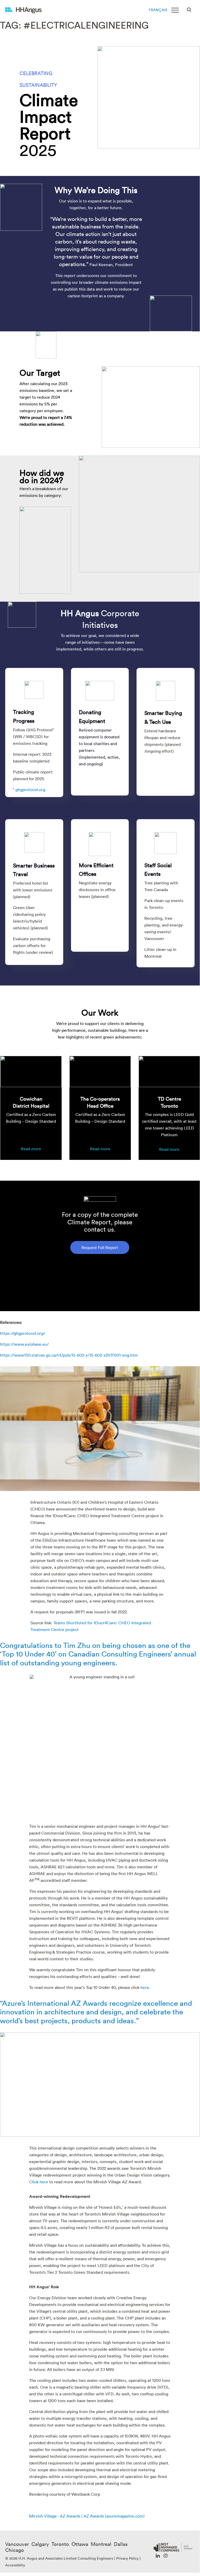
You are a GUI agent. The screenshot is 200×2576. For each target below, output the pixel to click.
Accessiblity (15, 2565)
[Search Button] (189, 9)
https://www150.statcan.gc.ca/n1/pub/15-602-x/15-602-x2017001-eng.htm (69, 1355)
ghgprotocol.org (30, 790)
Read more (31, 1149)
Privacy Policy (127, 2558)
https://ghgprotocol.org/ (23, 1333)
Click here (39, 2182)
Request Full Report (100, 1247)
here (145, 1987)
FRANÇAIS (158, 10)
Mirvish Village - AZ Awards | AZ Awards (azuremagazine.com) (87, 2516)
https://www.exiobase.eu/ (24, 1344)
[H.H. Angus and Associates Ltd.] (23, 10)
